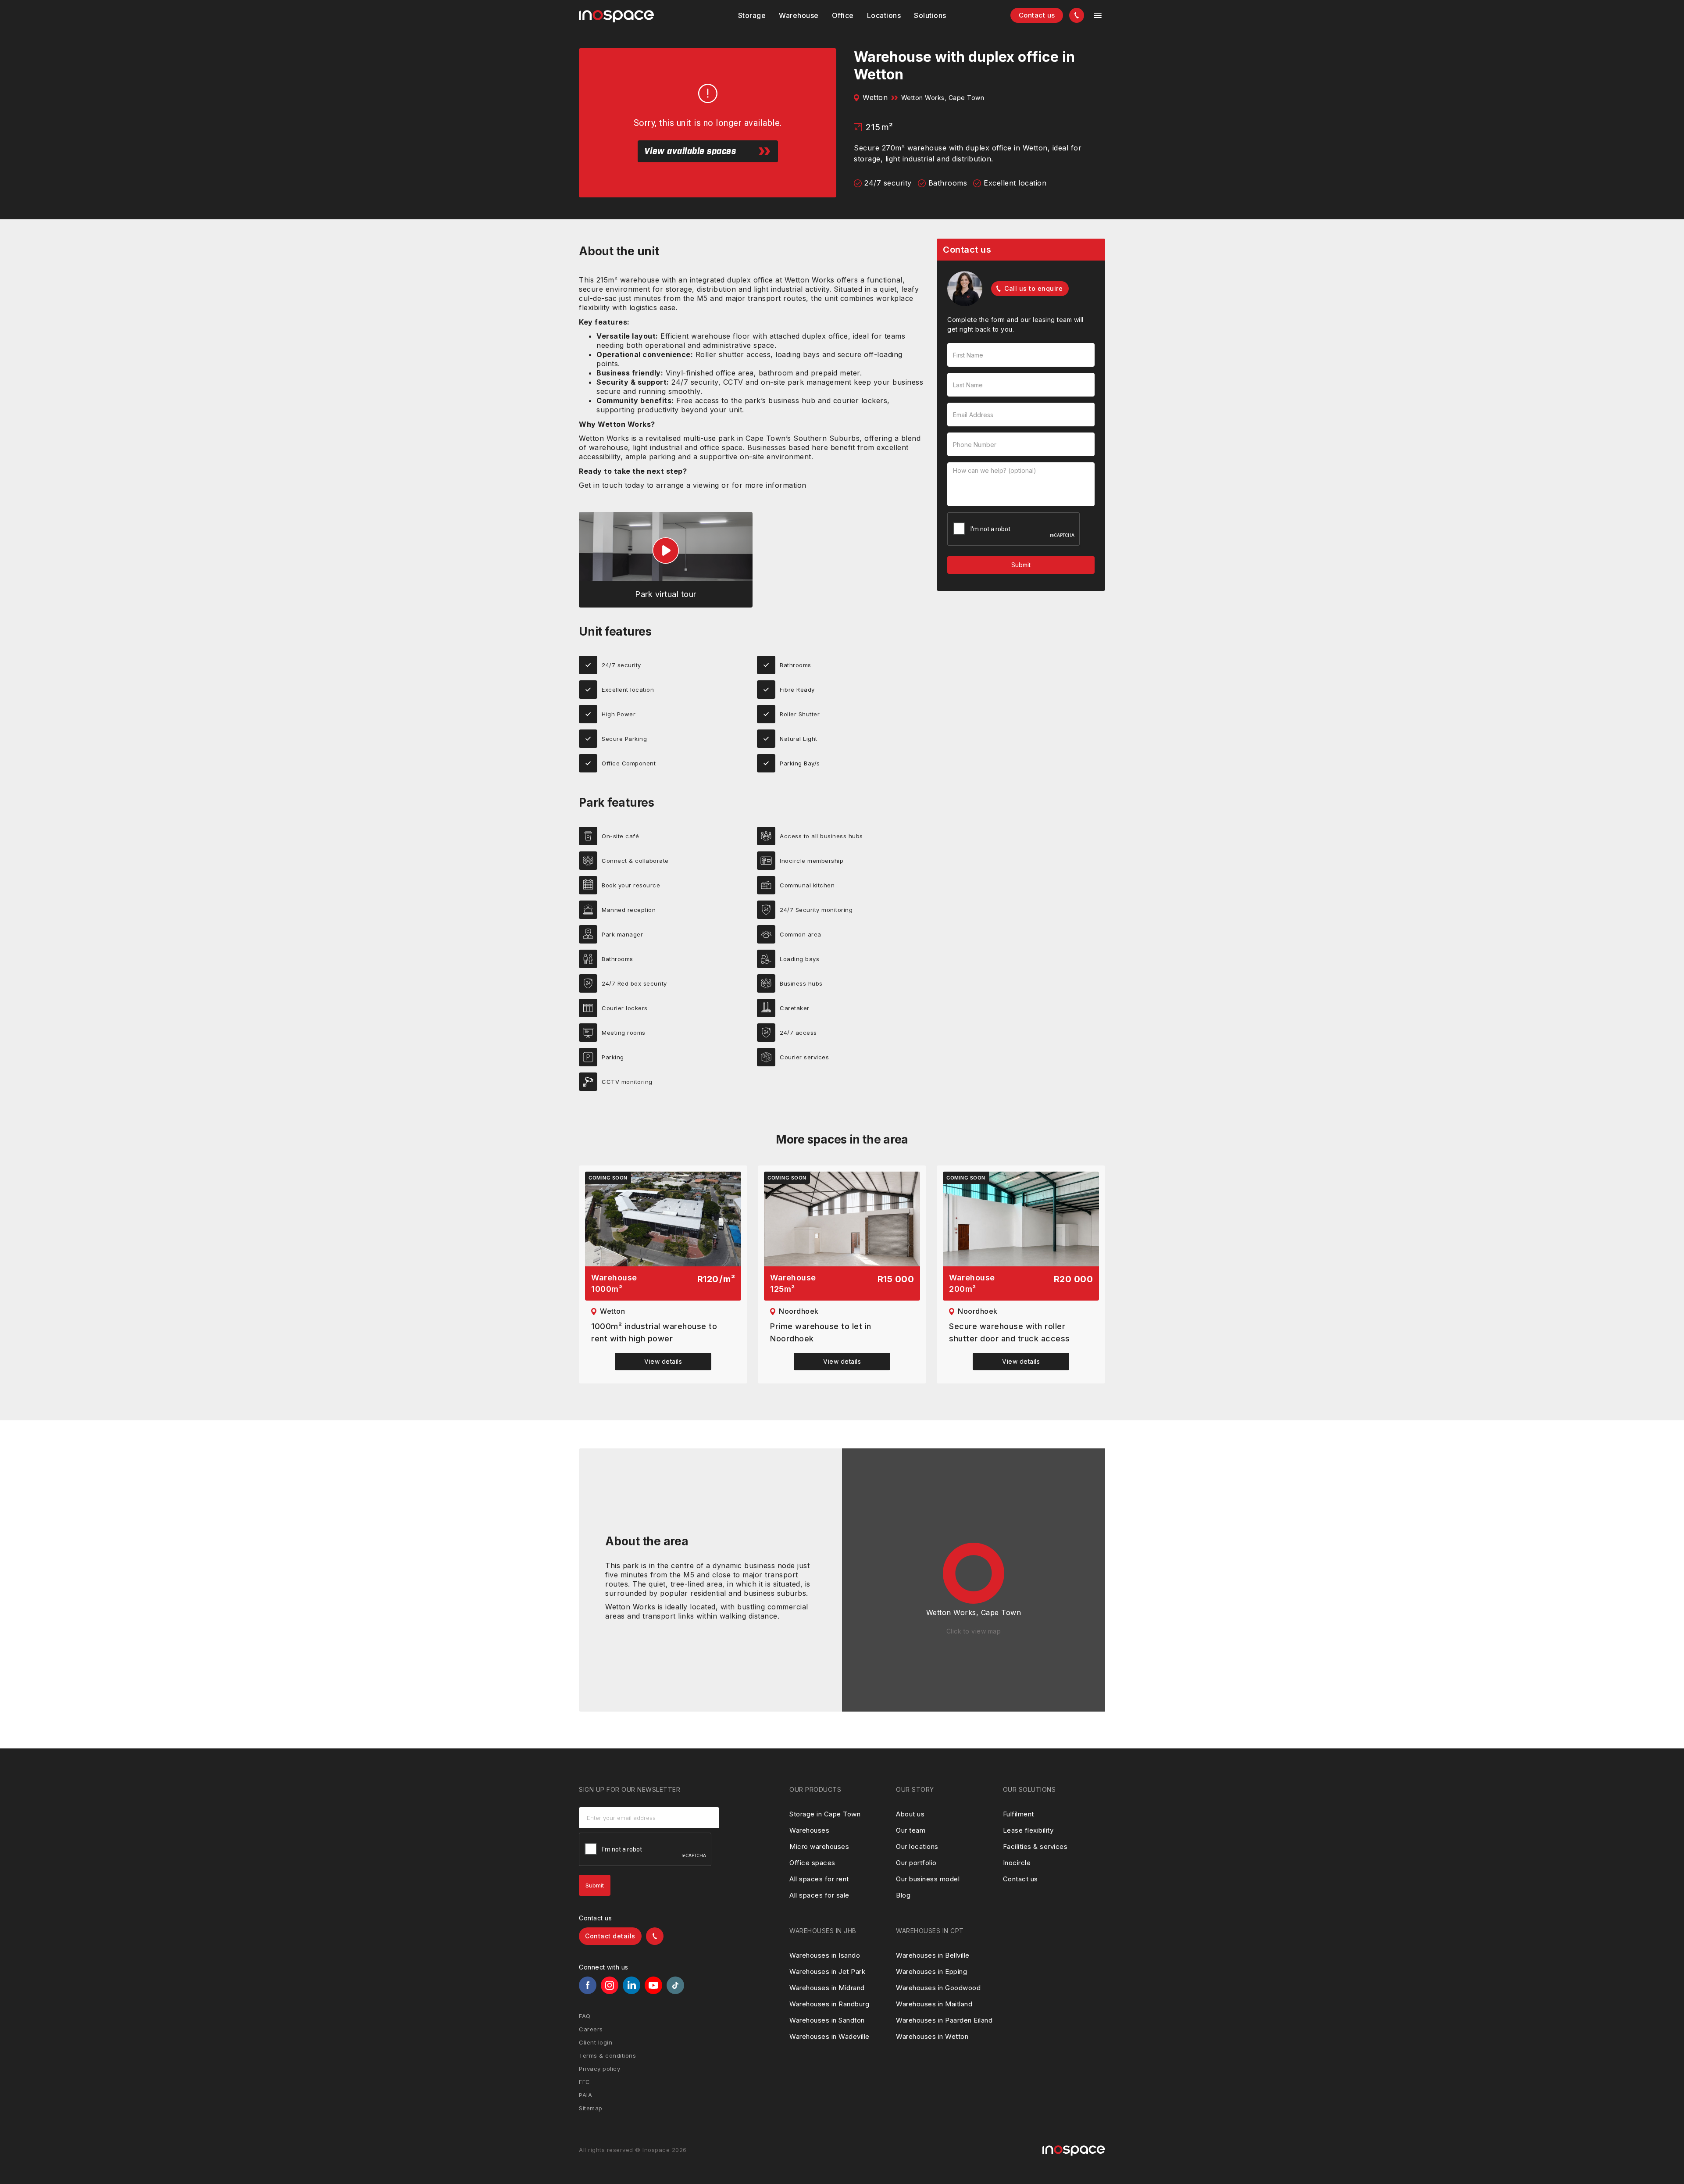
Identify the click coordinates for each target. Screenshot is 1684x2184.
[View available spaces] (663, 1219)
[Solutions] (884, 15)
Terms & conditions (607, 2055)
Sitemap (591, 2108)
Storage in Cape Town (825, 1814)
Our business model (928, 1879)
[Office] (843, 15)
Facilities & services (1035, 1846)
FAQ (585, 2016)
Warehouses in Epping (931, 1971)
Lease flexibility (1028, 1830)
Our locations (917, 1846)
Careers (591, 2029)
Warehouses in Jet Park (827, 1971)
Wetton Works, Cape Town (943, 98)
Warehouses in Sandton (827, 2020)
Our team (911, 1830)
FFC (585, 2082)
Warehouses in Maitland (934, 2004)
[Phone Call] (1077, 15)
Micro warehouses (819, 1846)
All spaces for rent (819, 1879)
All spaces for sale (819, 1895)
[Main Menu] (1098, 15)
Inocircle (1017, 1863)
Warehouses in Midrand (827, 1988)
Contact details (610, 1936)
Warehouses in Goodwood (938, 1988)
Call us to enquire (1033, 288)
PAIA (585, 2095)
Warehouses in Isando (825, 1955)
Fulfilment (1019, 1814)
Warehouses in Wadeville (830, 2036)
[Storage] (752, 15)
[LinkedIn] (631, 1985)
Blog (903, 1895)
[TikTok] (675, 1985)
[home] (616, 16)
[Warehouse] (799, 15)
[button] (752, 15)
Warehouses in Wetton (932, 2036)
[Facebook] (588, 1985)
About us (910, 1814)
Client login (596, 2042)
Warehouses (809, 1830)
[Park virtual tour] (666, 560)
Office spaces (812, 1863)
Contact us (1037, 15)
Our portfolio (916, 1863)
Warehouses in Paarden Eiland (944, 2020)
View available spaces (690, 151)
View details (663, 1361)
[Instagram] (610, 1985)
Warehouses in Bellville (933, 1955)
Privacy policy (599, 2069)
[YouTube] (653, 1985)
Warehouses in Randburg (829, 2004)
